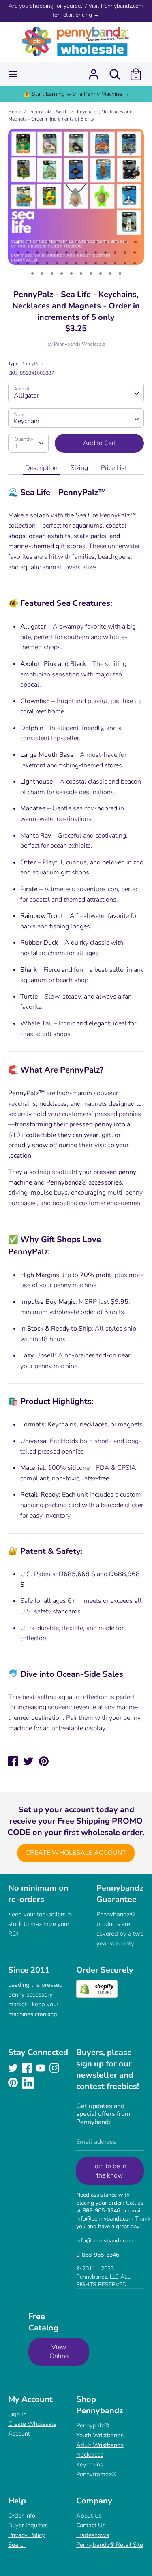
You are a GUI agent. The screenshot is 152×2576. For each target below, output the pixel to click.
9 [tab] (96, 242)
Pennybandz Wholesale (79, 344)
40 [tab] (32, 274)
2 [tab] (28, 242)
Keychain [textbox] (27, 421)
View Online (59, 2352)
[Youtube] (41, 2068)
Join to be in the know (110, 2171)
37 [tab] (115, 263)
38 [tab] (125, 263)
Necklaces (90, 2455)
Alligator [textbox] (26, 396)
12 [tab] (126, 242)
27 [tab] (18, 263)
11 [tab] (116, 242)
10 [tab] (106, 242)
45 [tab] (81, 274)
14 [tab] (18, 252)
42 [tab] (52, 274)
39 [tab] (135, 263)
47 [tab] (101, 274)
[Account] (94, 71)
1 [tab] (18, 242)
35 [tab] (96, 263)
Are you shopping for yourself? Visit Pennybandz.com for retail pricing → (76, 10)
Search (17, 2545)
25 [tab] (125, 252)
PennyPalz (32, 364)
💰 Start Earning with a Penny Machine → (76, 94)
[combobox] (76, 392)
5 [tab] (58, 242)
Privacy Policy (27, 2535)
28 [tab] (28, 263)
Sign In (17, 2414)
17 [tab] (47, 252)
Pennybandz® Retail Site (110, 2545)
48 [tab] (110, 274)
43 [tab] (62, 274)
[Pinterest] (14, 2083)
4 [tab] (48, 242)
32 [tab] (66, 263)
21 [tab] (86, 252)
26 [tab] (135, 252)
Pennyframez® (96, 2474)
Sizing (79, 468)
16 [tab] (37, 252)
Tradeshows (93, 2535)
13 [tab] (135, 242)
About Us (89, 2516)
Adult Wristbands (100, 2445)
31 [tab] (57, 263)
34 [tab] (86, 263)
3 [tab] (38, 242)
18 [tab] (57, 252)
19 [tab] (66, 252)
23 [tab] (105, 252)
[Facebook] (28, 2068)
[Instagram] (55, 2068)
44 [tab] (71, 274)
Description (41, 468)
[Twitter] (14, 2068)
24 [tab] (115, 252)
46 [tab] (91, 274)
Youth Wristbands (100, 2435)
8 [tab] (87, 242)
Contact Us (91, 2525)
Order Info (22, 2516)
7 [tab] (77, 242)
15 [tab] (28, 252)
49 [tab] (120, 274)
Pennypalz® (93, 2425)
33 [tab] (76, 263)
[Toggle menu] (13, 74)
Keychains (90, 2464)
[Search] (115, 71)
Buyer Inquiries (28, 2525)
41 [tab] (42, 274)
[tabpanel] (76, 197)
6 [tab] (67, 242)
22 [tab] (96, 252)
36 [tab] (105, 263)
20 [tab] (76, 252)
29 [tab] (37, 263)
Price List (114, 468)
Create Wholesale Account (76, 1853)
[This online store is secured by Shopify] (97, 1996)
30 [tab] (47, 263)
